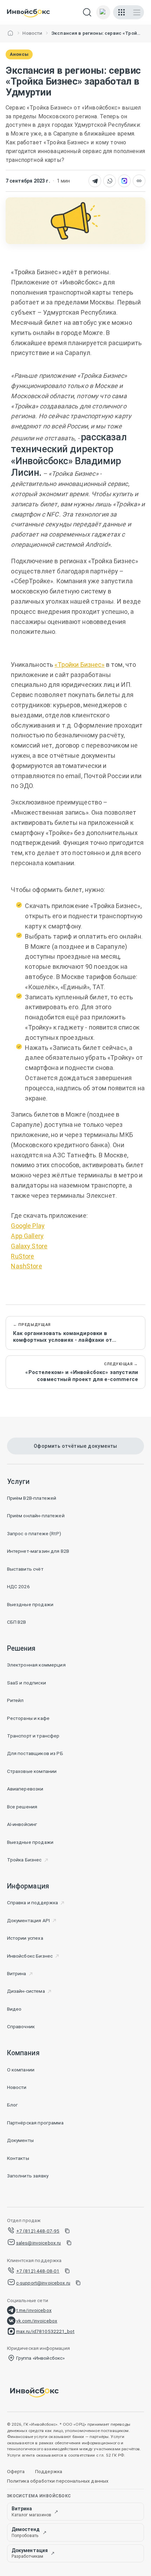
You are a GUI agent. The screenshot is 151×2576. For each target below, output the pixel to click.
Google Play (28, 1226)
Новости (32, 33)
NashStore (26, 1266)
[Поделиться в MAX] (124, 181)
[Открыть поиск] (87, 12)
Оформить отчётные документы (75, 1446)
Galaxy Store (29, 1246)
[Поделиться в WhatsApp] (110, 181)
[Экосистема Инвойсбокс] (122, 12)
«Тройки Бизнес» (79, 665)
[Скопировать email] (69, 2243)
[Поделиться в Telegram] (95, 181)
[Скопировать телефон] (67, 2231)
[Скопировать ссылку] (139, 181)
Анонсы (19, 54)
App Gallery (27, 1236)
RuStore (22, 1256)
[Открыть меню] (137, 12)
